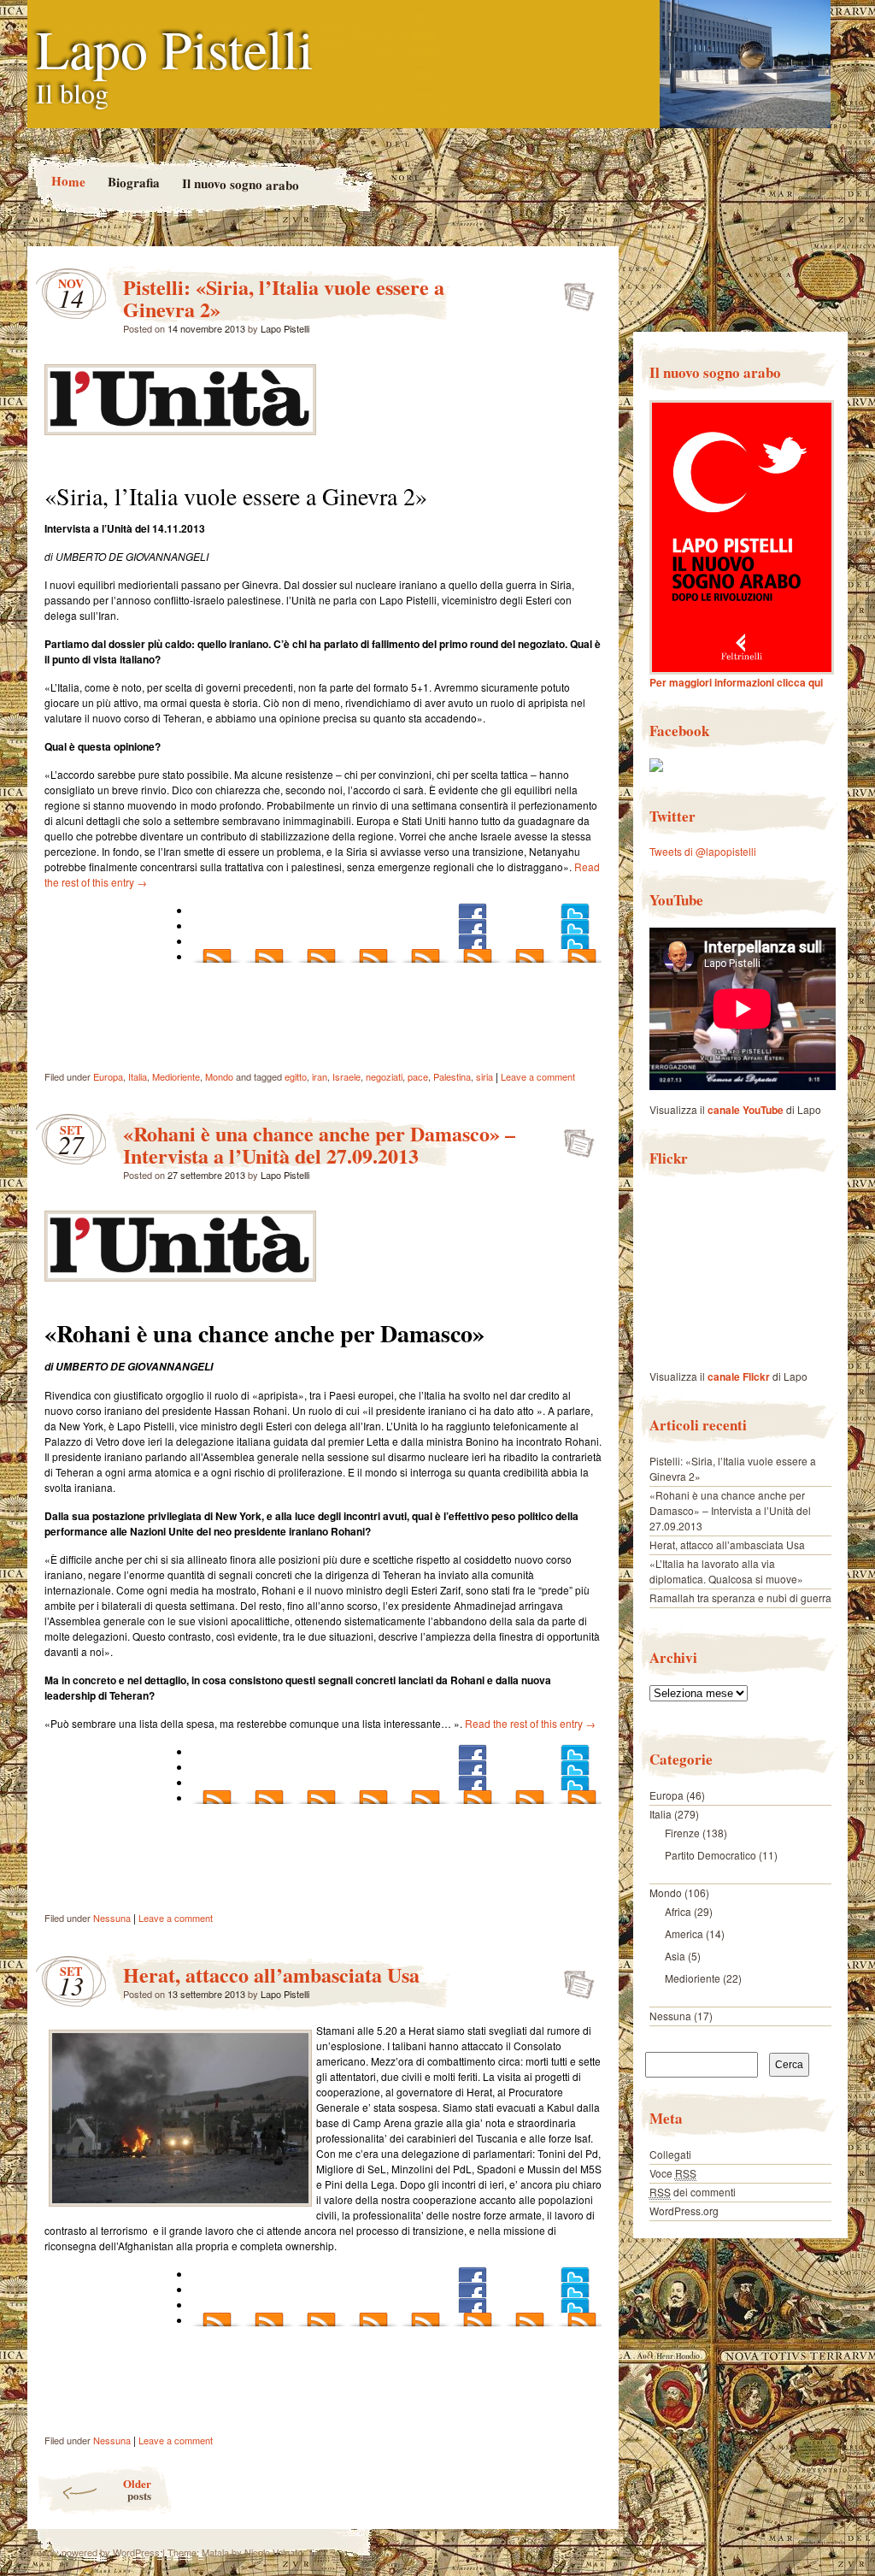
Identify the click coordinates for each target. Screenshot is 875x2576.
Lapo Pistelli (175, 48)
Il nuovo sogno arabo (240, 184)
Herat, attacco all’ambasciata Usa (271, 1975)
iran (320, 1076)
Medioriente (176, 1076)
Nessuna (112, 1918)
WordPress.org (684, 2211)
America (684, 1933)
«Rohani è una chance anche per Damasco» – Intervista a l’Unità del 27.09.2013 (319, 1144)
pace (418, 1076)
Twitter (672, 816)
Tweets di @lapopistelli (703, 851)
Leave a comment (538, 1076)
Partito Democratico (711, 1855)
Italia (138, 1076)
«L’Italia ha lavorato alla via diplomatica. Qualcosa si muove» (726, 1571)
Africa (678, 1911)
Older (137, 2489)
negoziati (384, 1076)
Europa (108, 1076)
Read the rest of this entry (530, 1723)
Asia (675, 1956)
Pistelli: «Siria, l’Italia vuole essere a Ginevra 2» (284, 298)
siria (484, 1076)
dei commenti (693, 2192)
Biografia (133, 182)
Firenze (682, 1833)
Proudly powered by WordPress (94, 2552)
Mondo (219, 1076)
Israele (346, 1076)
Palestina (452, 1076)
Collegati (670, 2154)
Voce (673, 2173)
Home (68, 181)
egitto (296, 1076)
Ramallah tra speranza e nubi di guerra (740, 1597)
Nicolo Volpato (273, 2552)
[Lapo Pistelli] (656, 767)
